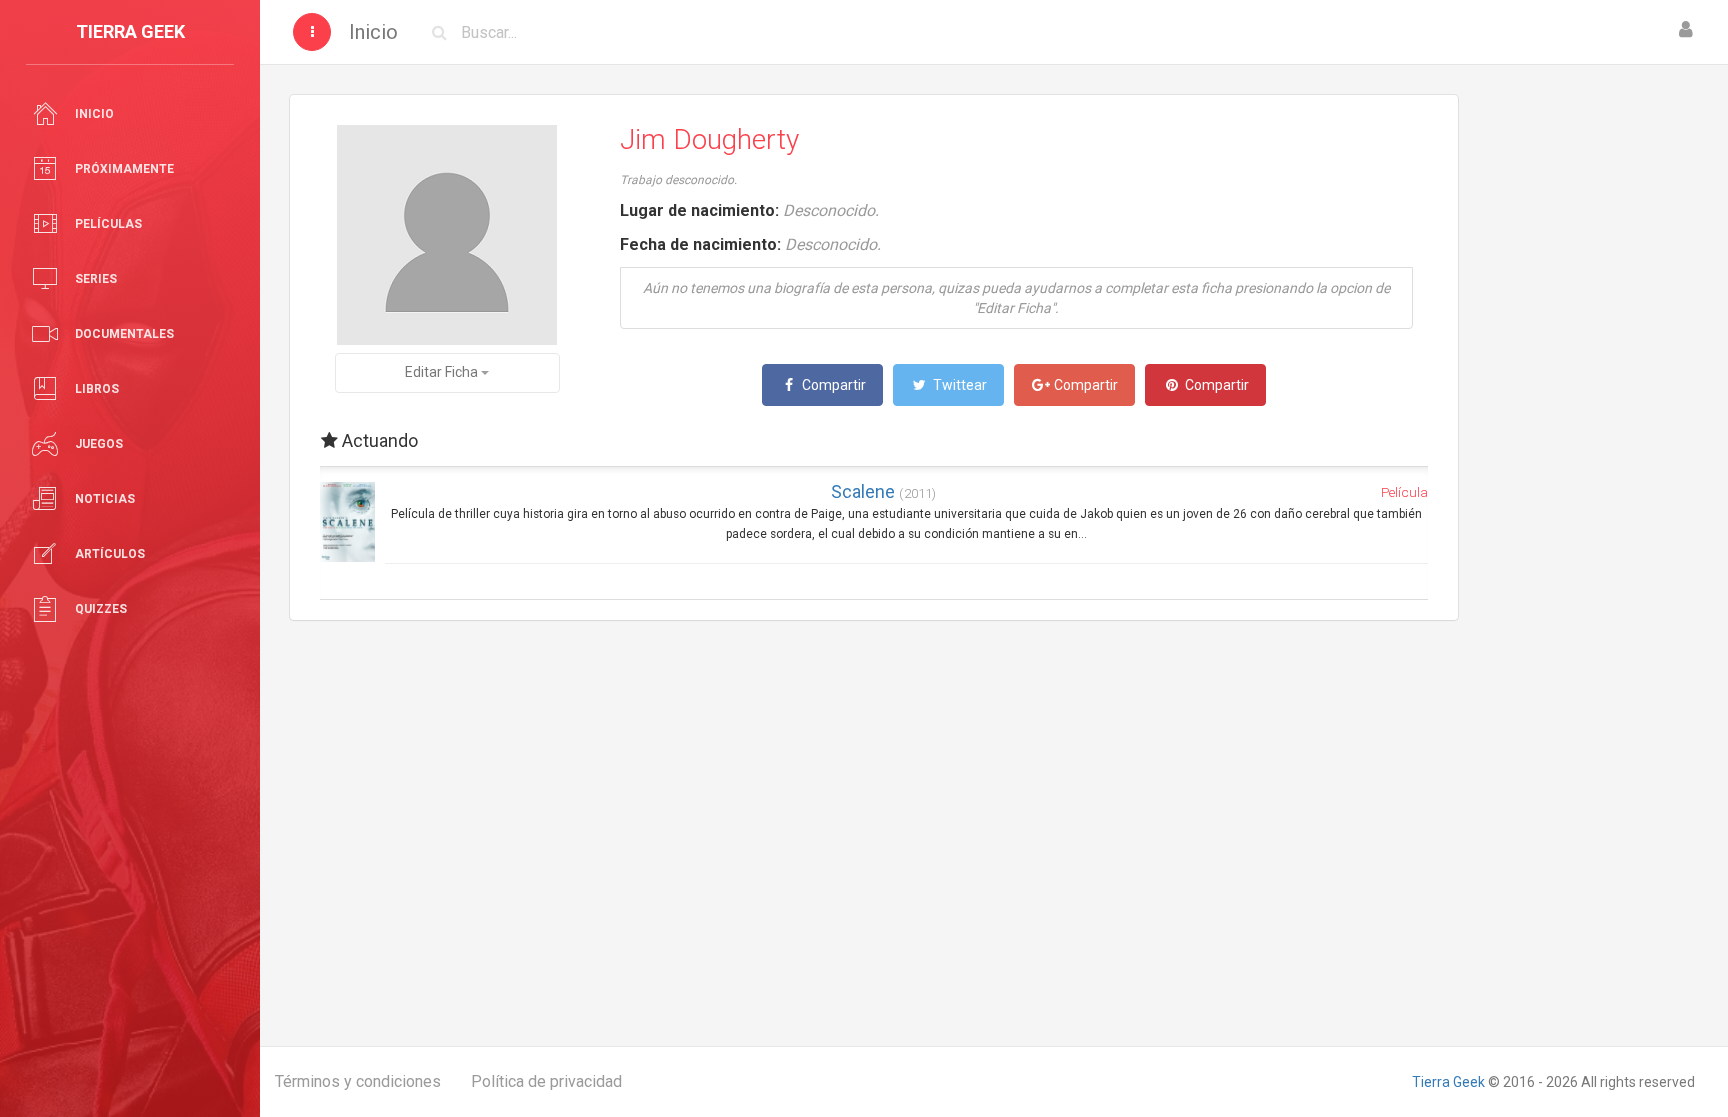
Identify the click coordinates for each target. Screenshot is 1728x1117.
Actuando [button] (378, 440)
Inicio (373, 32)
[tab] (874, 441)
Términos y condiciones (358, 1081)
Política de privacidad (546, 1081)
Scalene (883, 491)
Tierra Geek (1448, 1082)
